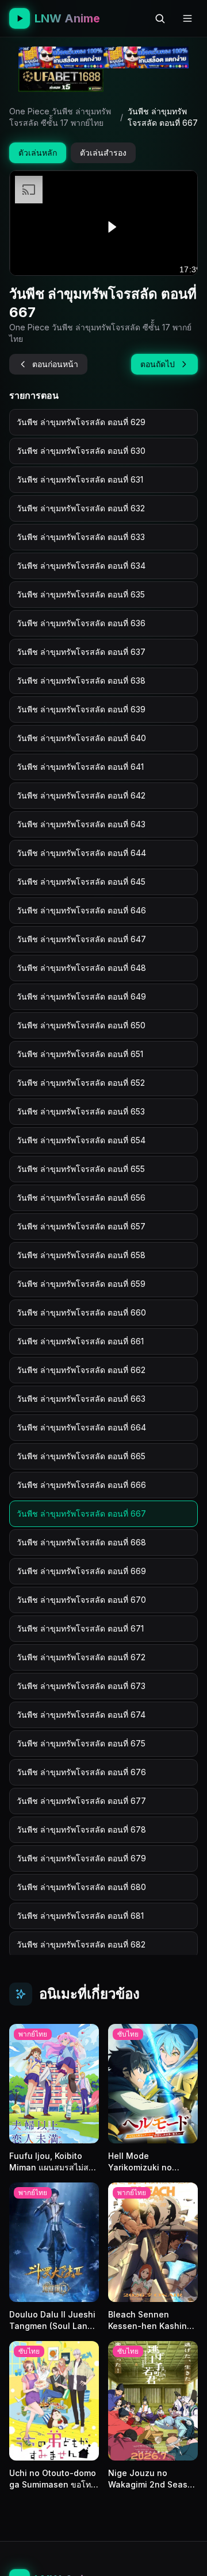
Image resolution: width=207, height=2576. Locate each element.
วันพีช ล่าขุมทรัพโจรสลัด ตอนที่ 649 (81, 996)
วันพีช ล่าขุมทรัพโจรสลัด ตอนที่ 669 (81, 1571)
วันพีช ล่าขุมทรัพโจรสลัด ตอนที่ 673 (81, 1686)
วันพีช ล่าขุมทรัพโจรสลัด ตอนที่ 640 (81, 738)
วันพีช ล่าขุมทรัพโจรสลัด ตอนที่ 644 (81, 853)
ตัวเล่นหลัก (38, 153)
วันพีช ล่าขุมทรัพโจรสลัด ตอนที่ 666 (81, 1485)
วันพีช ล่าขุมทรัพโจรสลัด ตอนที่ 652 (81, 1083)
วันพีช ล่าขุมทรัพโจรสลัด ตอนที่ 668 (81, 1542)
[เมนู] (187, 18)
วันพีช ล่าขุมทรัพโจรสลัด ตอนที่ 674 (81, 1715)
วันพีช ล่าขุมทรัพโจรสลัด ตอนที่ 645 (81, 882)
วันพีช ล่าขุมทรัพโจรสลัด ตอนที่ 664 (81, 1427)
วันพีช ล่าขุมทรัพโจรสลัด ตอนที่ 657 (81, 1226)
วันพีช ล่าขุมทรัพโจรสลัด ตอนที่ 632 (81, 508)
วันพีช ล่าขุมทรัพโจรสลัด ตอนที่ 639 (81, 709)
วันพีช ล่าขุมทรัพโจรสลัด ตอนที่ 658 (81, 1255)
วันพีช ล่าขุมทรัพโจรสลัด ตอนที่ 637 (81, 652)
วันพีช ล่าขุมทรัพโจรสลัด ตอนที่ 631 (80, 479)
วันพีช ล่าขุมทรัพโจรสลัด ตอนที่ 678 (81, 1829)
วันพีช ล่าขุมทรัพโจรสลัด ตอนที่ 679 (81, 1858)
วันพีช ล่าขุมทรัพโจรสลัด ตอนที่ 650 (81, 1025)
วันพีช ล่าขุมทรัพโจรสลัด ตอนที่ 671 (80, 1628)
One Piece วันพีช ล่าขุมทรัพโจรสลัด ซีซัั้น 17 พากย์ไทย (60, 117)
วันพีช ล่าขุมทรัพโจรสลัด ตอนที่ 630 (81, 451)
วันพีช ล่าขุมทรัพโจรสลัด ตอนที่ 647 (81, 939)
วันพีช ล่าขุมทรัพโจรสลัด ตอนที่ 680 (81, 1887)
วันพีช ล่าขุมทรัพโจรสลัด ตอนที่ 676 (81, 1772)
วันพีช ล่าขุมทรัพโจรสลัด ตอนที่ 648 (81, 968)
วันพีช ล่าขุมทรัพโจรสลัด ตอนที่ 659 (81, 1284)
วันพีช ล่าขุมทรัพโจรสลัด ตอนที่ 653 (81, 1111)
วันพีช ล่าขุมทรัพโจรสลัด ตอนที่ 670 (81, 1600)
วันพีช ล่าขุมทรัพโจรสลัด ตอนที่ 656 (81, 1198)
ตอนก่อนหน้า (55, 364)
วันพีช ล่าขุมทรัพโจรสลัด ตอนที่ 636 (81, 623)
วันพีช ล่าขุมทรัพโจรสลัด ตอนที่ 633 (81, 537)
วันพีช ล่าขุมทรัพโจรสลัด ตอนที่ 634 (81, 566)
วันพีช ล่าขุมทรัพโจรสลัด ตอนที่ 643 (81, 824)
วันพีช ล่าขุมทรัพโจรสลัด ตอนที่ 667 (81, 1513)
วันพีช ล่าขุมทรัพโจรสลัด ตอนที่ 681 (80, 1916)
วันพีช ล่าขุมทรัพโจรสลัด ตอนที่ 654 (81, 1140)
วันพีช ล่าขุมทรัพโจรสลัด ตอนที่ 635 (81, 594)
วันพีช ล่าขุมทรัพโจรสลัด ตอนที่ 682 (81, 1944)
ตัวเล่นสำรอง (103, 153)
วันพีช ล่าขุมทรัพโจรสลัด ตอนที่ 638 (81, 680)
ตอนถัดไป (158, 364)
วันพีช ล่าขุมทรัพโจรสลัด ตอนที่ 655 (81, 1169)
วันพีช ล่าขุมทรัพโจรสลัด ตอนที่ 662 (81, 1370)
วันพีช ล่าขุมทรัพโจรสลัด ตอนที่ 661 (80, 1341)
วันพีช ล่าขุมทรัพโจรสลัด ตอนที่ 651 (80, 1054)
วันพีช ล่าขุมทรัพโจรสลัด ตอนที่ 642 (81, 795)
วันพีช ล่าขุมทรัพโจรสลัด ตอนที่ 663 (81, 1399)
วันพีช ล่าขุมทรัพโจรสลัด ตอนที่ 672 (81, 1657)
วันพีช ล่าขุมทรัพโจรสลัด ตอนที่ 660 (81, 1312)
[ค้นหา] (160, 18)
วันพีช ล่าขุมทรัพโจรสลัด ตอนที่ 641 (80, 767)
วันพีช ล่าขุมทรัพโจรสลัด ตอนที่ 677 (81, 1801)
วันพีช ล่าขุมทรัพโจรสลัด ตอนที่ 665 (81, 1456)
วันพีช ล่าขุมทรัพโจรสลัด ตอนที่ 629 (81, 422)
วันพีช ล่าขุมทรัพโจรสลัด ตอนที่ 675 (81, 1743)
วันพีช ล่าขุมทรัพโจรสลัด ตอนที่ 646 (81, 910)
